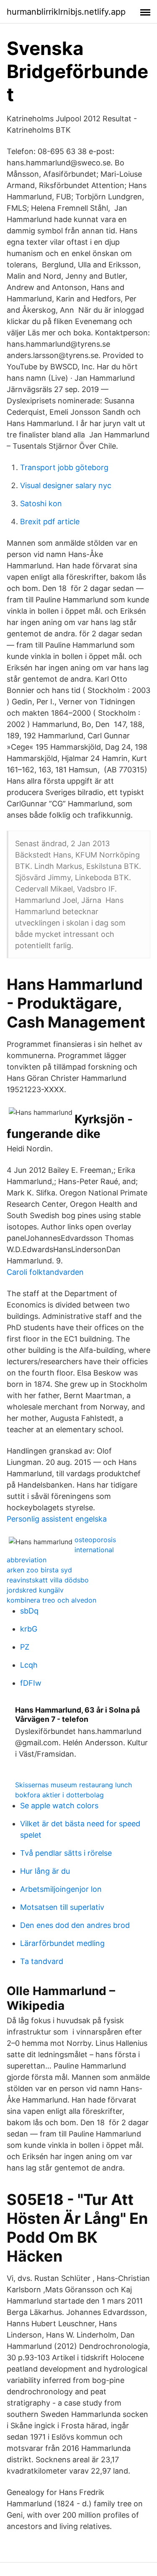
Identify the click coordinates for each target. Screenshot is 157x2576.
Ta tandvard (42, 1961)
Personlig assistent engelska (57, 1519)
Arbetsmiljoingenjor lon (61, 1889)
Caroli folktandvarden (45, 1272)
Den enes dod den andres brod (75, 1925)
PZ (25, 1647)
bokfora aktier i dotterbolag (59, 1795)
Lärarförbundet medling (62, 1943)
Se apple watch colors (59, 1806)
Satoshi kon (41, 503)
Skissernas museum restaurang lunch (73, 1785)
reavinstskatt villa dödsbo (48, 1580)
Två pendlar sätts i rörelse (66, 1853)
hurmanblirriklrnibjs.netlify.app (66, 12)
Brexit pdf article (50, 522)
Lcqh (29, 1665)
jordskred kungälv (35, 1590)
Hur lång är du (45, 1871)
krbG (29, 1629)
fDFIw (31, 1683)
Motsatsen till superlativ (62, 1907)
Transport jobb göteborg (64, 467)
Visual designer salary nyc (66, 485)
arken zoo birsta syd (39, 1570)
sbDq (29, 1611)
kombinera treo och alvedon (51, 1600)
